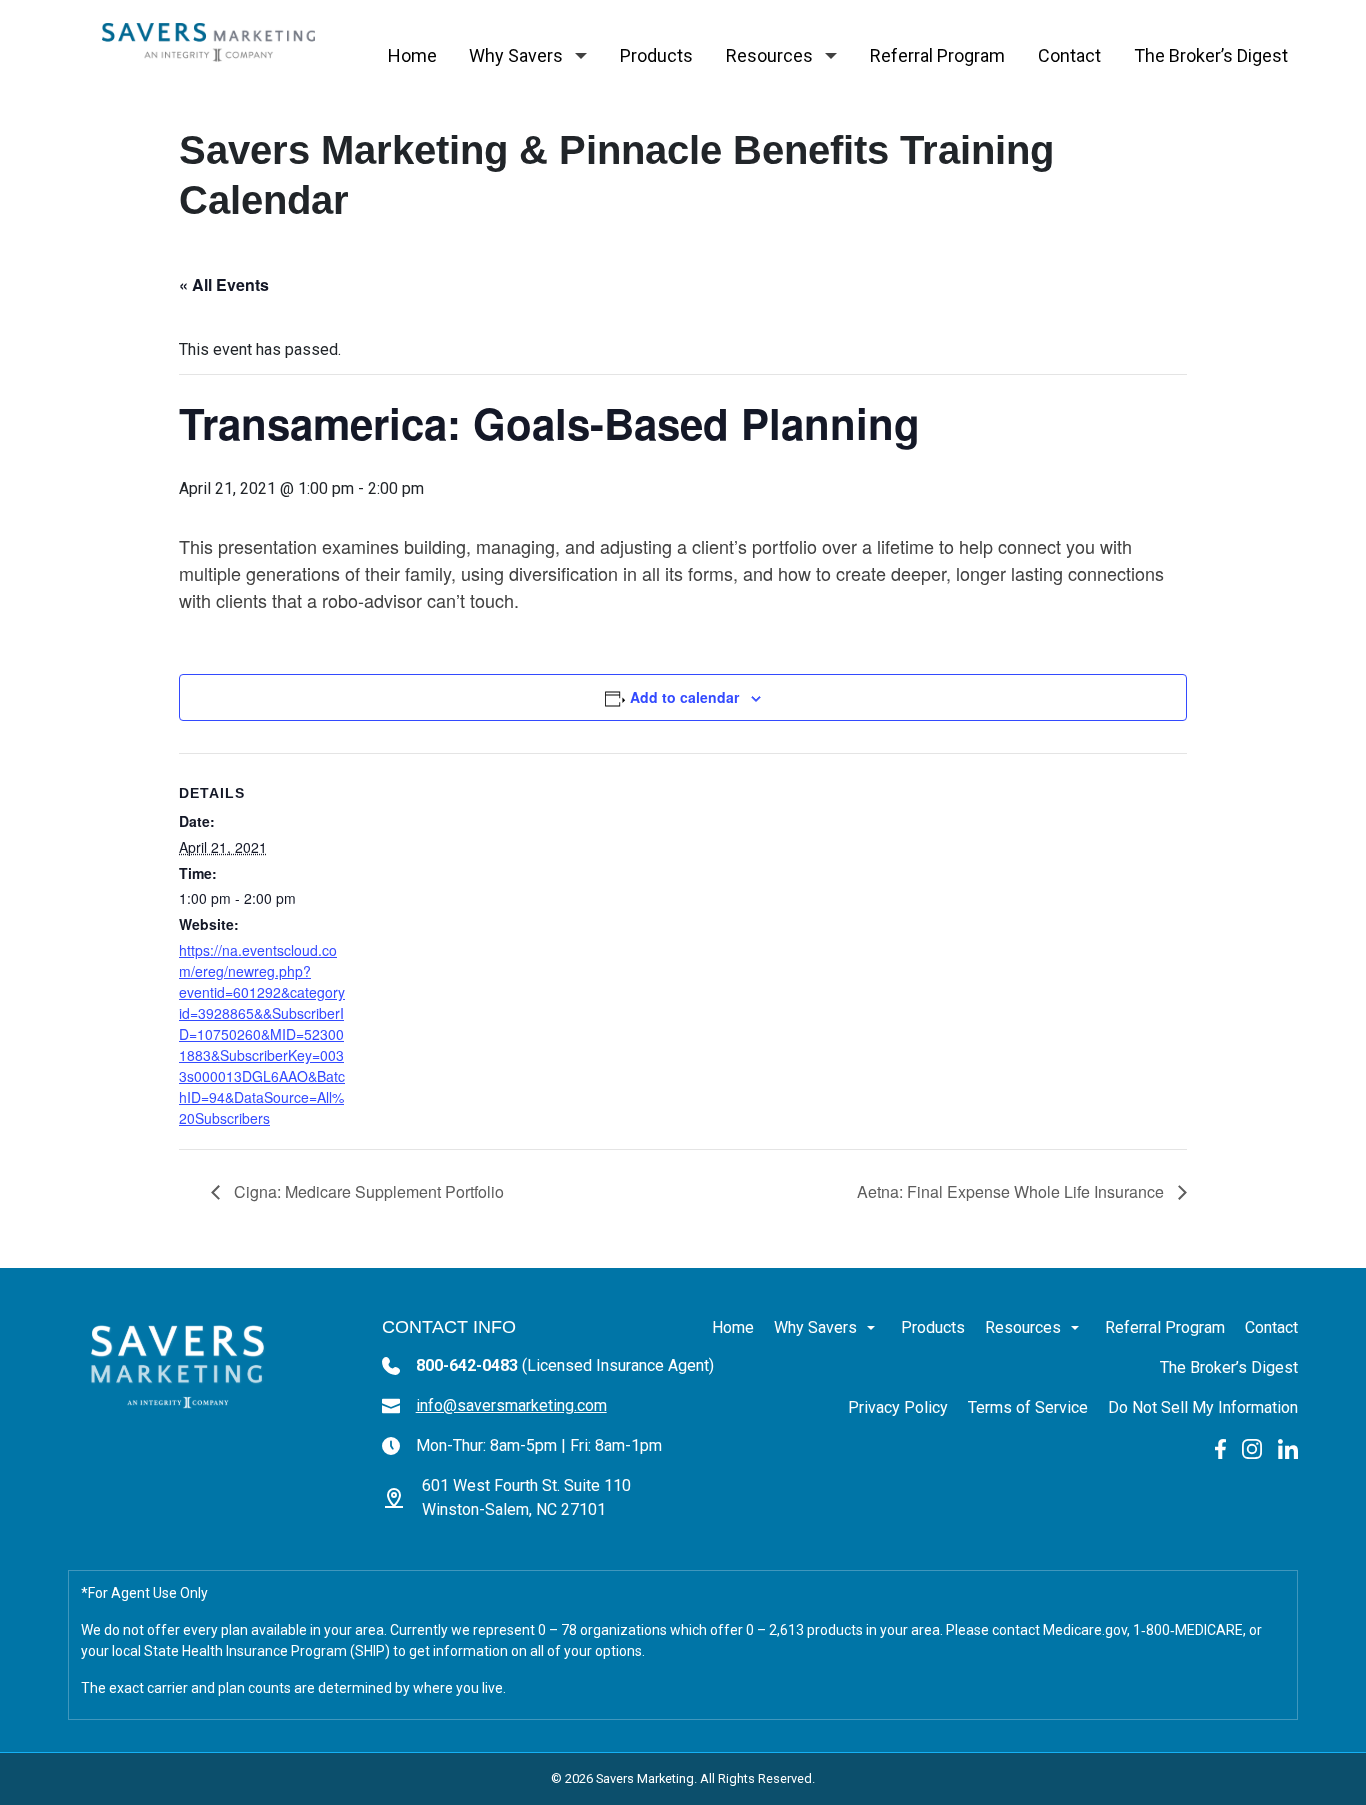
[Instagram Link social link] (1252, 1447)
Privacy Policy (898, 1407)
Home (412, 55)
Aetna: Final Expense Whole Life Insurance (1012, 1191)
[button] (581, 56)
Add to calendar (684, 697)
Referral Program (937, 55)
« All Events (224, 284)
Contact (1069, 55)
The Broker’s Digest (1211, 55)
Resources (769, 55)
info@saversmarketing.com (511, 1405)
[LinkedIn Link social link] (1288, 1447)
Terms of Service (1028, 1407)
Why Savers (516, 55)
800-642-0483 (565, 1365)
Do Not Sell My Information (1203, 1407)
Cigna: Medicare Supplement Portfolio (367, 1191)
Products (656, 55)
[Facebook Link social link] (1220, 1447)
